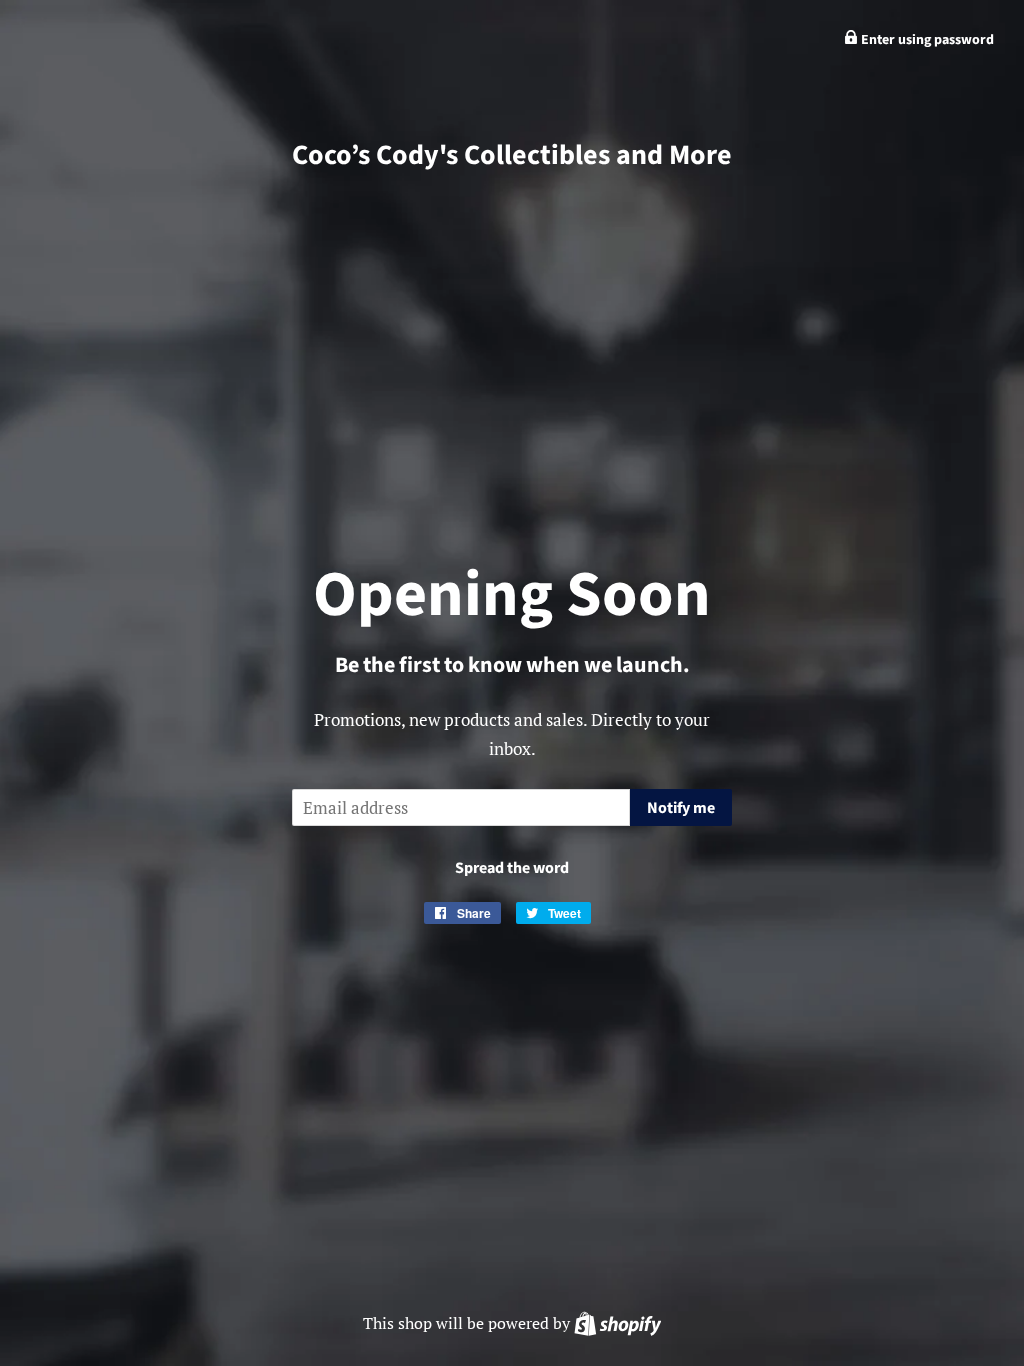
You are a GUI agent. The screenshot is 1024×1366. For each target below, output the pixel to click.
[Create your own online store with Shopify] (617, 1323)
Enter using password (926, 40)
